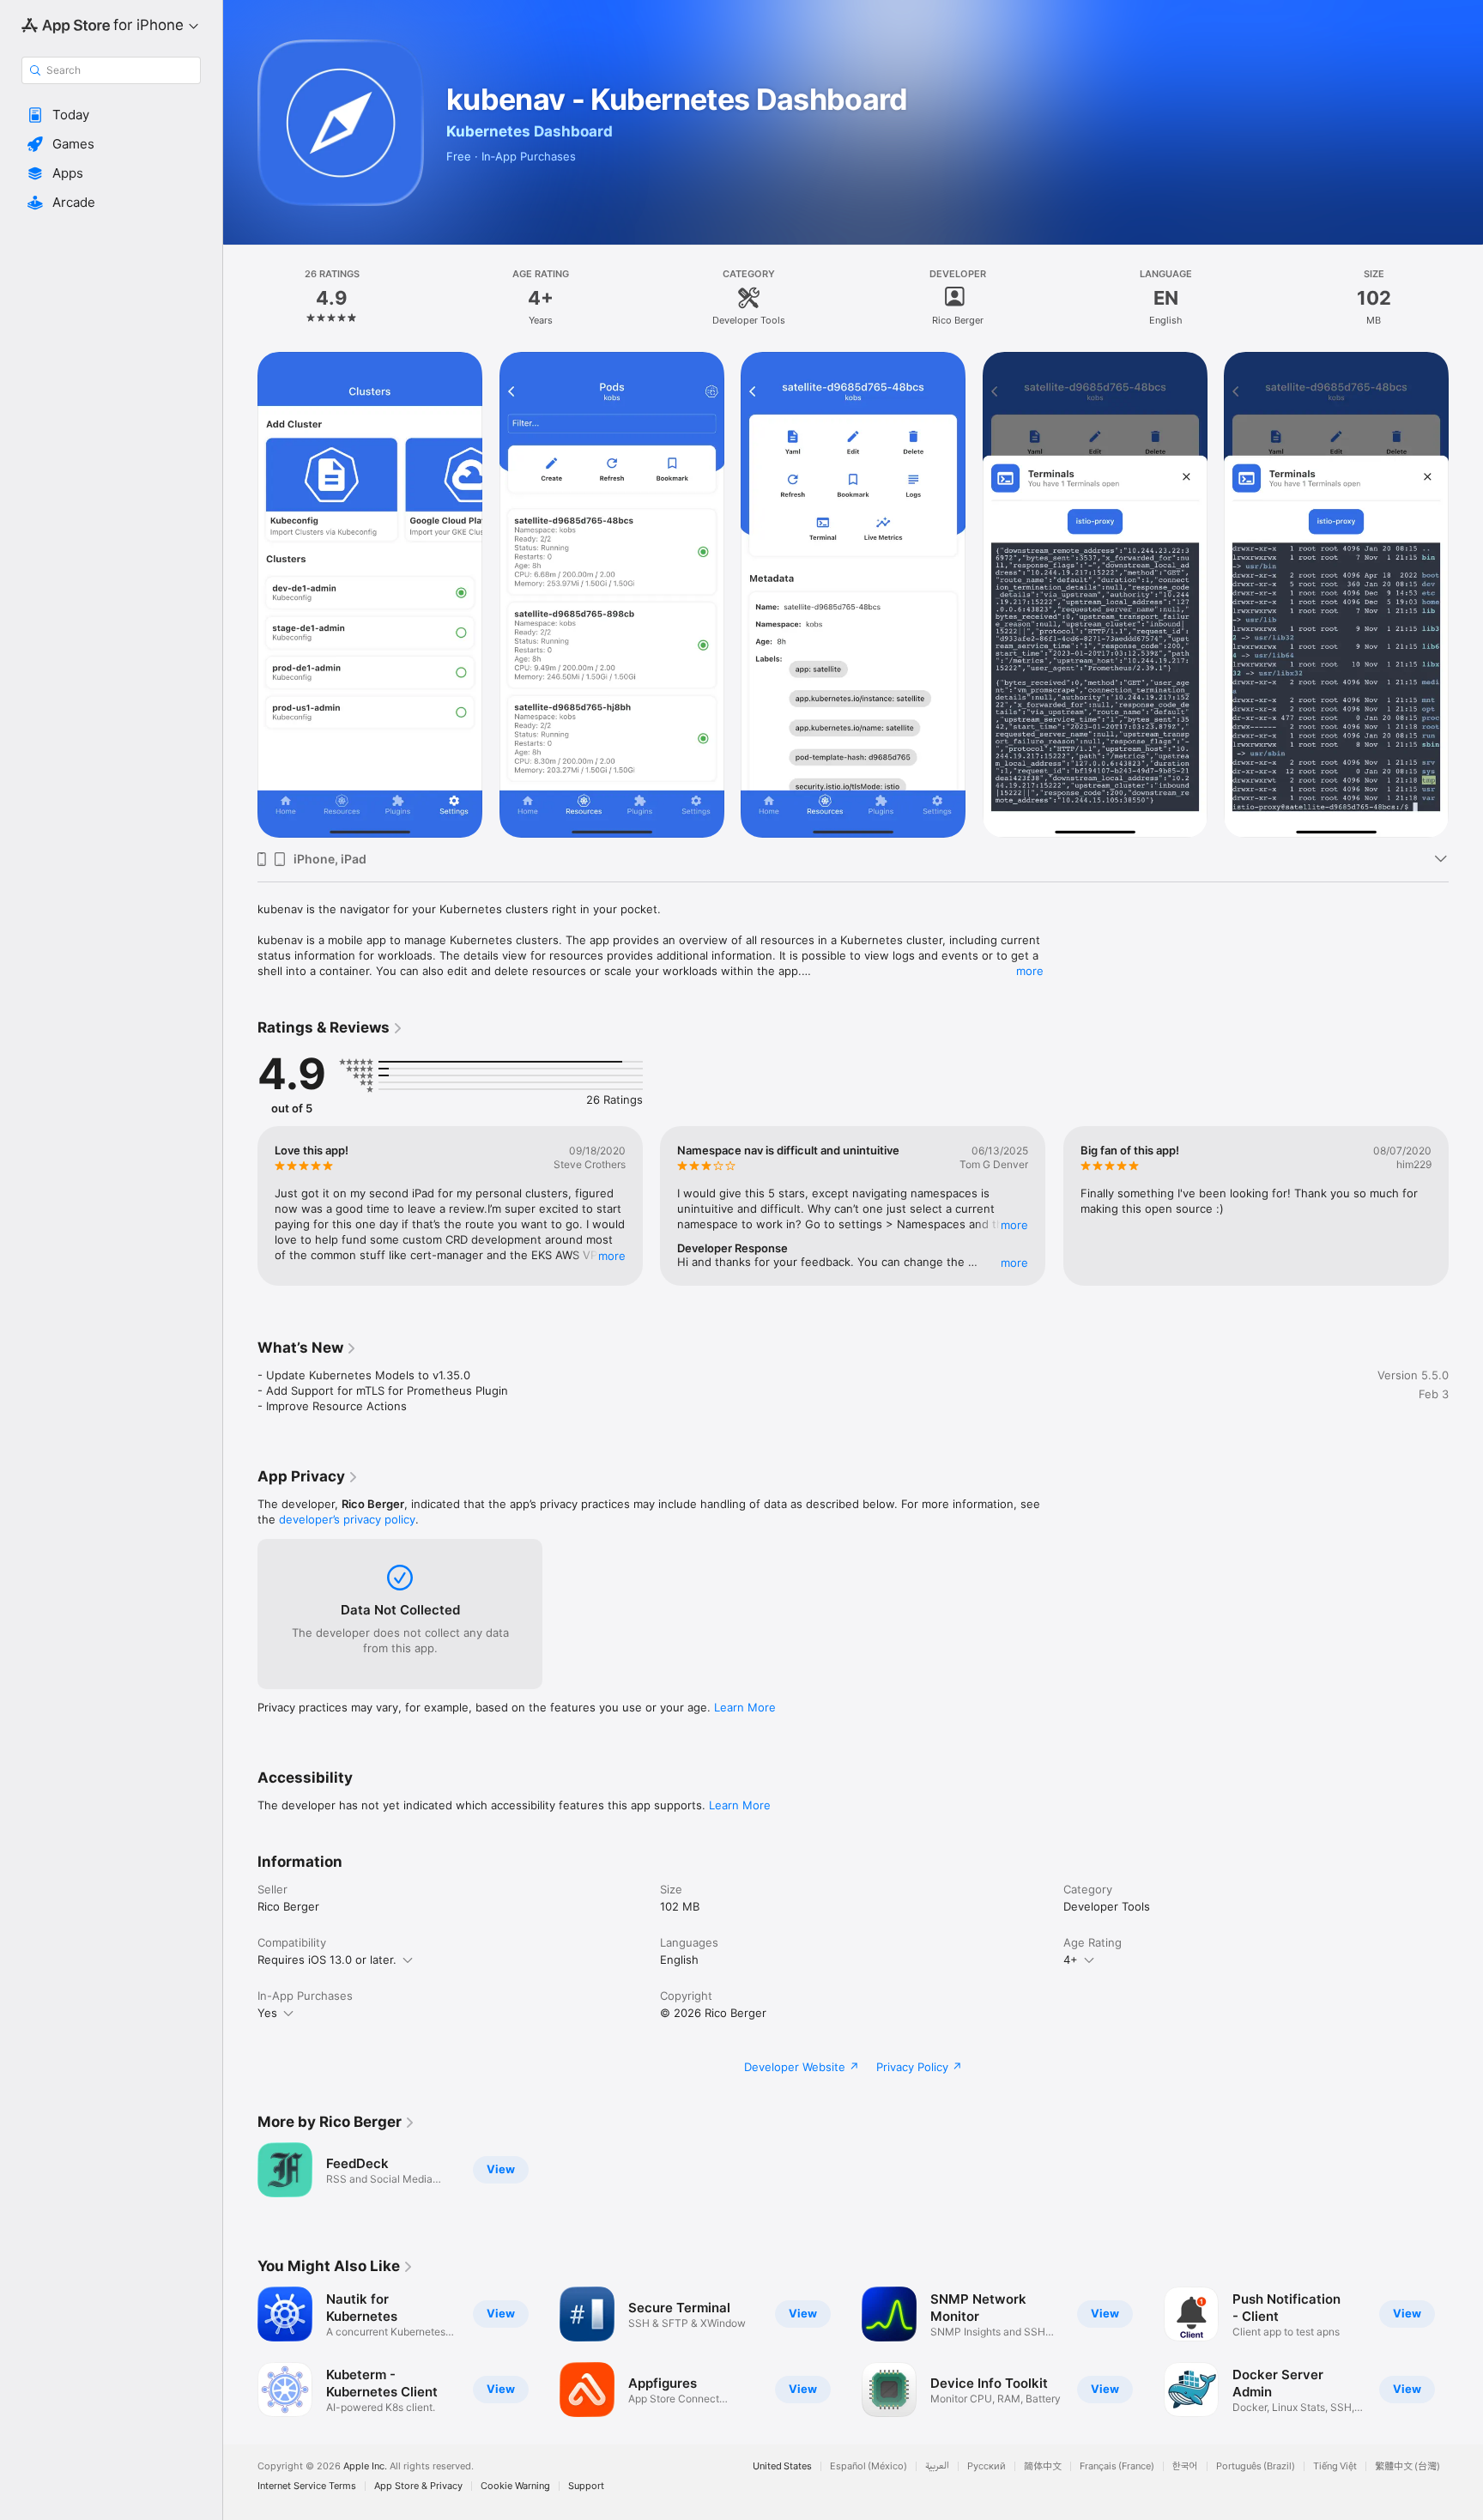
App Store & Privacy (418, 2486)
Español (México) (869, 2466)
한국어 (1185, 2466)
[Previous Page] (240, 595)
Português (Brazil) (1256, 2466)
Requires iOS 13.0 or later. (327, 1960)
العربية (937, 2466)
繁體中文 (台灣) (1407, 2466)
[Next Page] (1466, 595)
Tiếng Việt (1335, 2466)
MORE (612, 1256)
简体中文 (1043, 2466)
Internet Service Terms (307, 2486)
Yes (267, 2013)
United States (782, 2466)
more (1030, 971)
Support (586, 2486)
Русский (987, 2466)
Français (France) (1117, 2466)
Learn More (745, 1707)
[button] (111, 115)
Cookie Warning (515, 2486)
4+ (1071, 1960)
